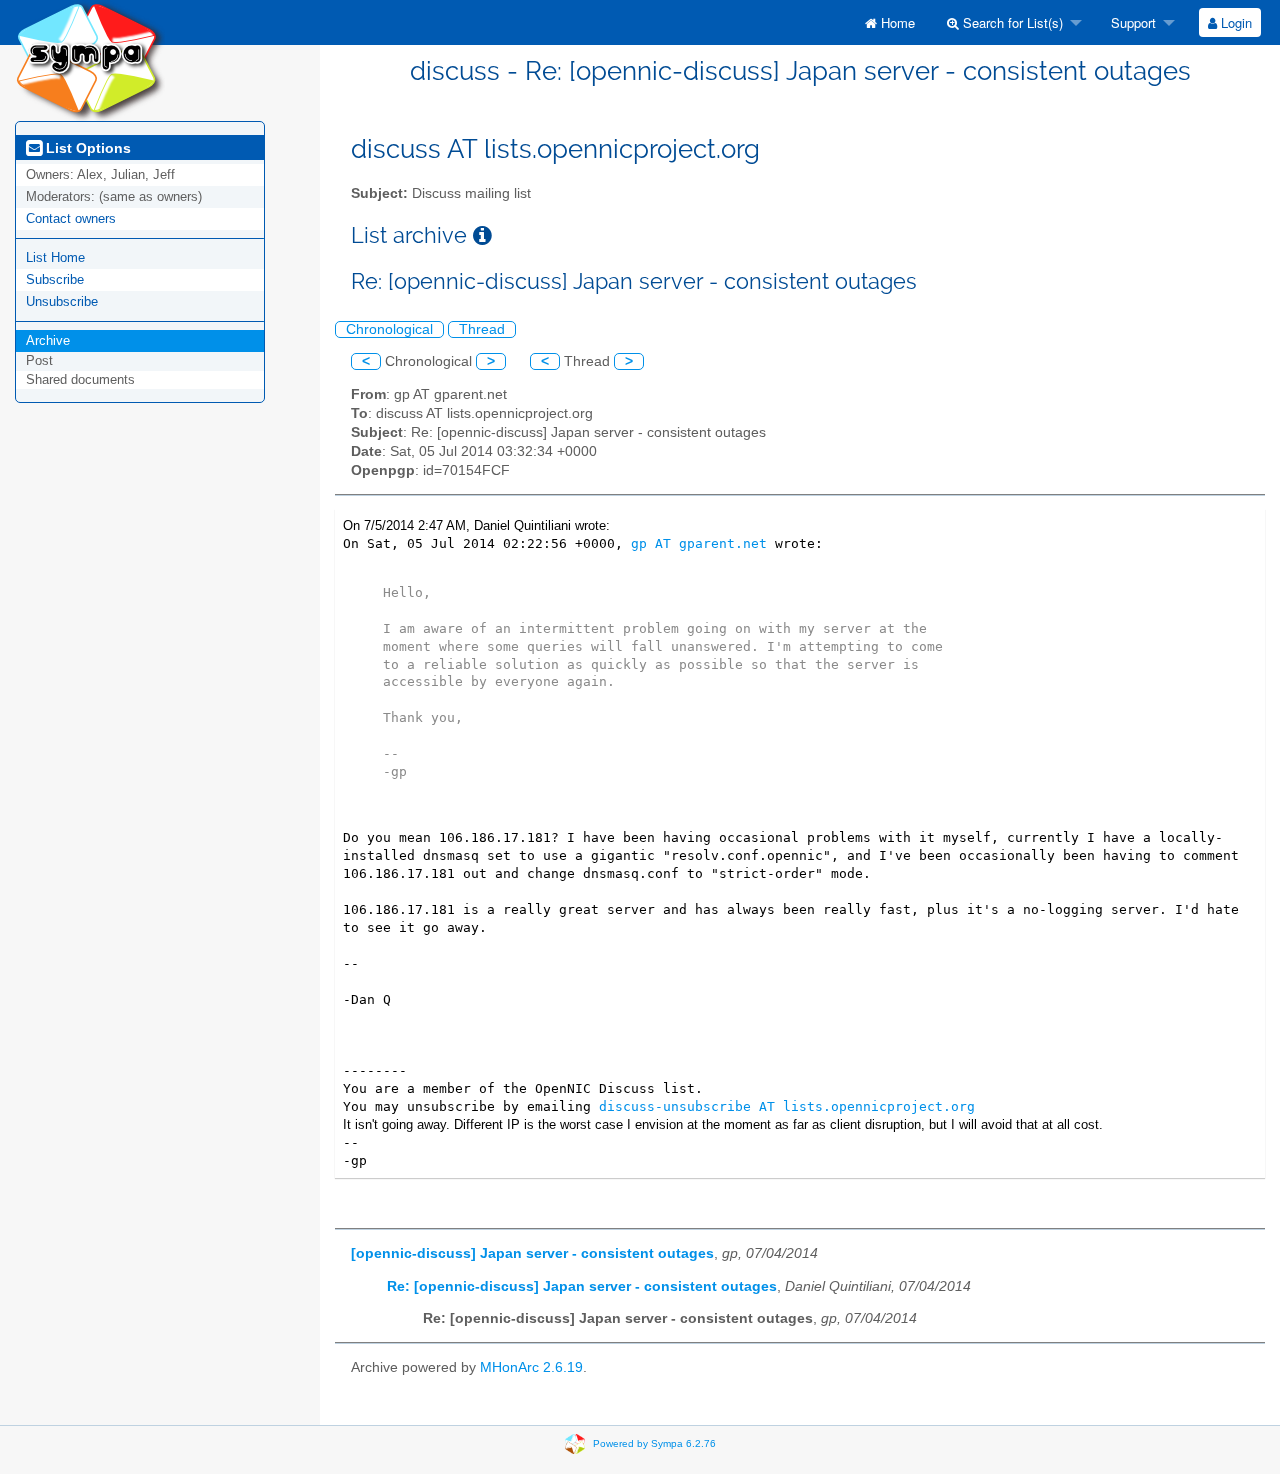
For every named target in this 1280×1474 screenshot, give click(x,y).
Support (1131, 22)
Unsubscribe (62, 301)
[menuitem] (890, 22)
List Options (86, 148)
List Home (55, 257)
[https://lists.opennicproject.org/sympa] (90, 59)
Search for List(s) (1011, 22)
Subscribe (55, 279)
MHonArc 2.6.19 (531, 1367)
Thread (482, 329)
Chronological (389, 329)
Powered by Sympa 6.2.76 (654, 1442)
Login (1234, 22)
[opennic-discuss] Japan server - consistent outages (532, 1253)
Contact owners (71, 218)
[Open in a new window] (482, 235)
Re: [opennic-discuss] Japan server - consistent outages (582, 1286)
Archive (48, 340)
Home (896, 22)
